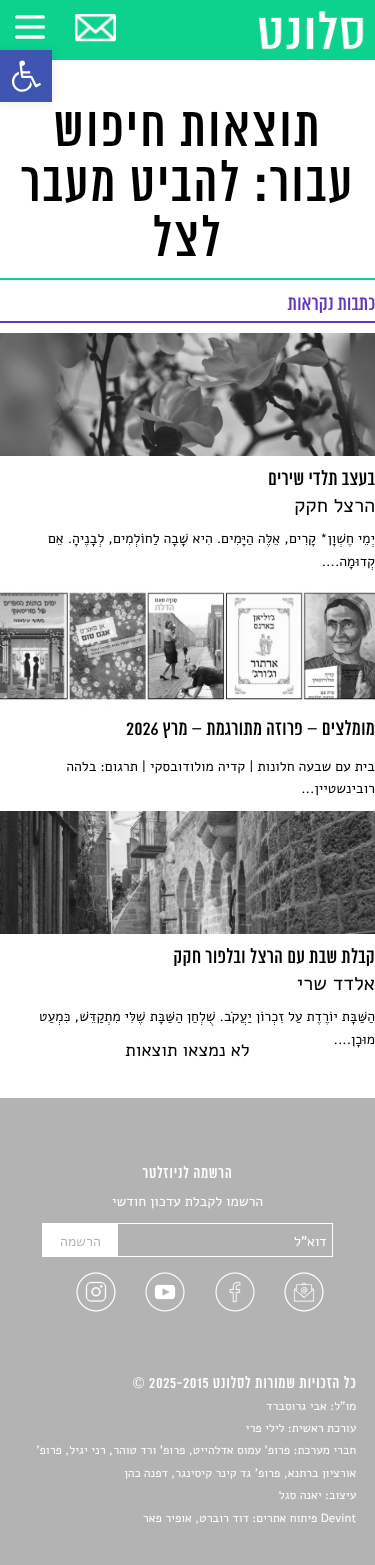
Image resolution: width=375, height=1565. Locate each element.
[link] (26, 76)
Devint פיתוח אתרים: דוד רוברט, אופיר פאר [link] (249, 1519)
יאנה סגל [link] (300, 1496)
